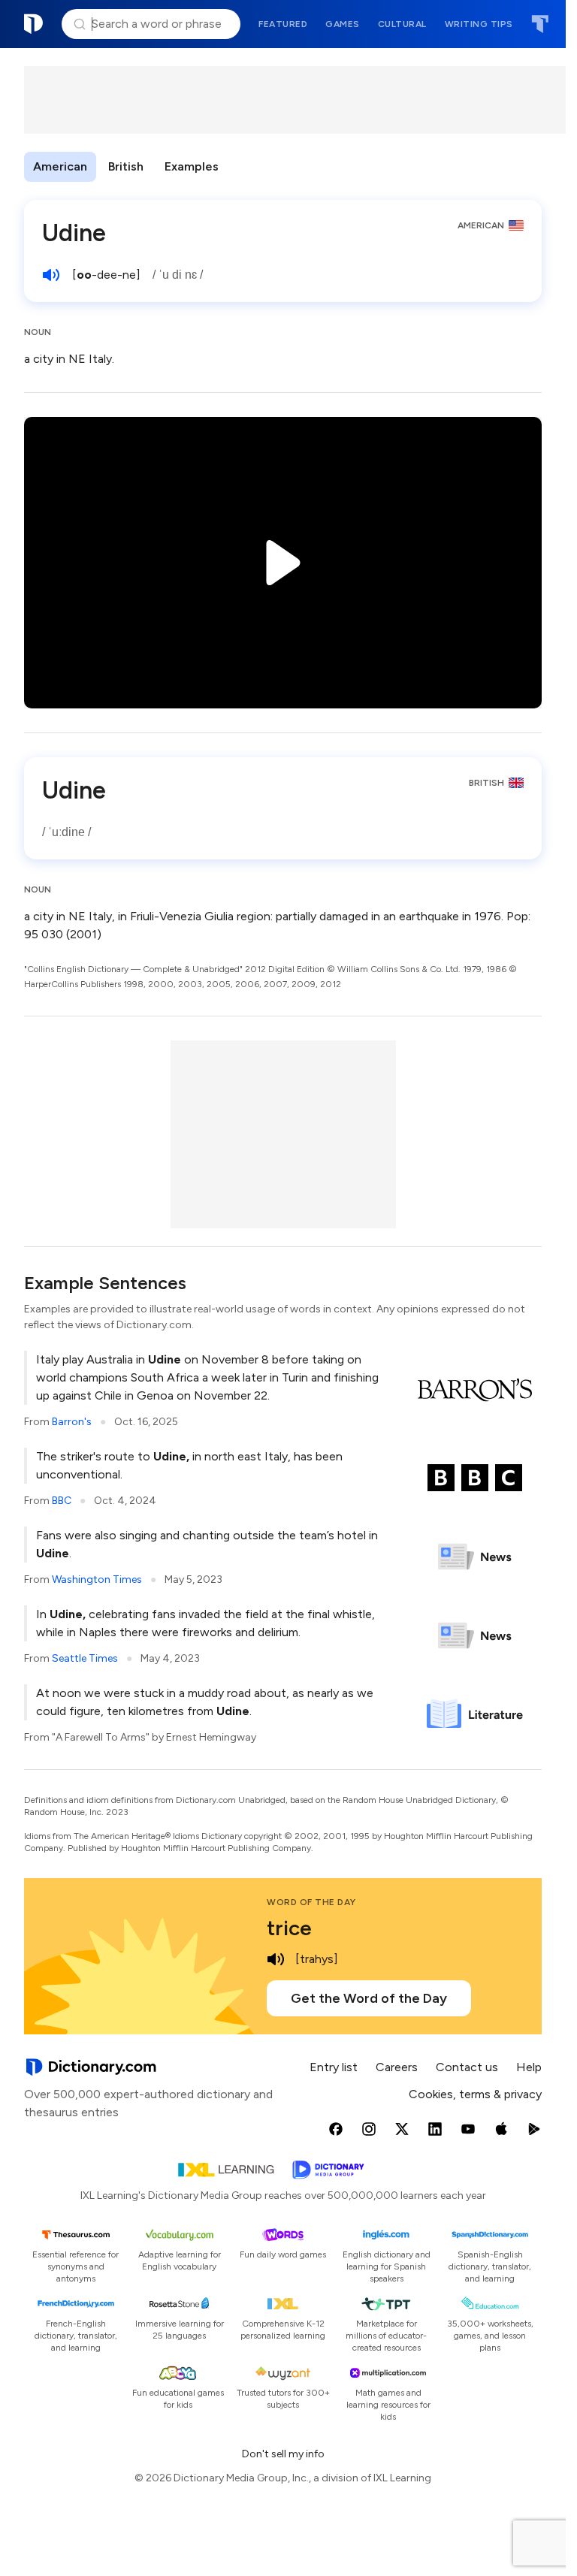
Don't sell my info (283, 2454)
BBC (62, 1501)
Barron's (72, 1422)
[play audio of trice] (276, 1959)
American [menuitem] (60, 166)
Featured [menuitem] (283, 24)
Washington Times (97, 1579)
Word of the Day (311, 1902)
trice (289, 1928)
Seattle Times (85, 1658)
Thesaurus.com (540, 24)
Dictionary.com (34, 24)
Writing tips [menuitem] (479, 24)
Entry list (334, 2067)
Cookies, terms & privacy (475, 2094)
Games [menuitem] (343, 24)
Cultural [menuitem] (402, 24)
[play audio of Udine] (51, 275)
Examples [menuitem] (192, 166)
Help (529, 2067)
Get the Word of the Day (369, 1998)
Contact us (467, 2067)
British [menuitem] (126, 166)
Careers (397, 2067)
